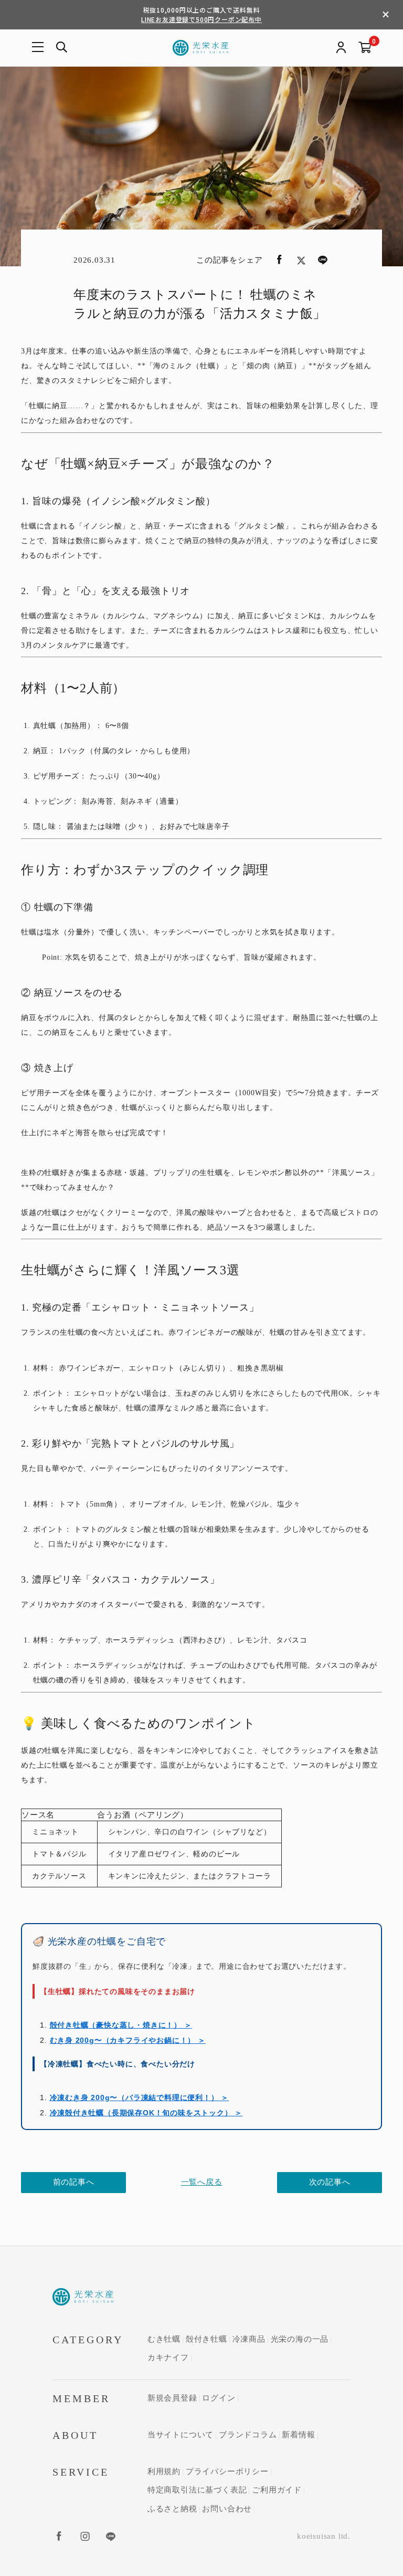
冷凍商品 (249, 2339)
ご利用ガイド (277, 2490)
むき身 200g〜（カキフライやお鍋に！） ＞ (128, 2040)
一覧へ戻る (202, 2182)
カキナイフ (168, 2357)
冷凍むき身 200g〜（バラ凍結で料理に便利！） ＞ (140, 2097)
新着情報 (298, 2435)
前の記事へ (74, 2182)
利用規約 (164, 2471)
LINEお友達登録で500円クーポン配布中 (201, 19)
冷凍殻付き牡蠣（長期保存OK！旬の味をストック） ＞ (146, 2113)
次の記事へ (330, 2182)
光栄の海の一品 (300, 2339)
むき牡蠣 (164, 2339)
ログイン (219, 2398)
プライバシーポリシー (227, 2471)
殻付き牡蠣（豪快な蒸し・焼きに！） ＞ (121, 2025)
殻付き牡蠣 (206, 2339)
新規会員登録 (172, 2398)
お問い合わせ (227, 2509)
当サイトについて (181, 2435)
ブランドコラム (248, 2435)
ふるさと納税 (172, 2509)
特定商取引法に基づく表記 (197, 2490)
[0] (365, 48)
